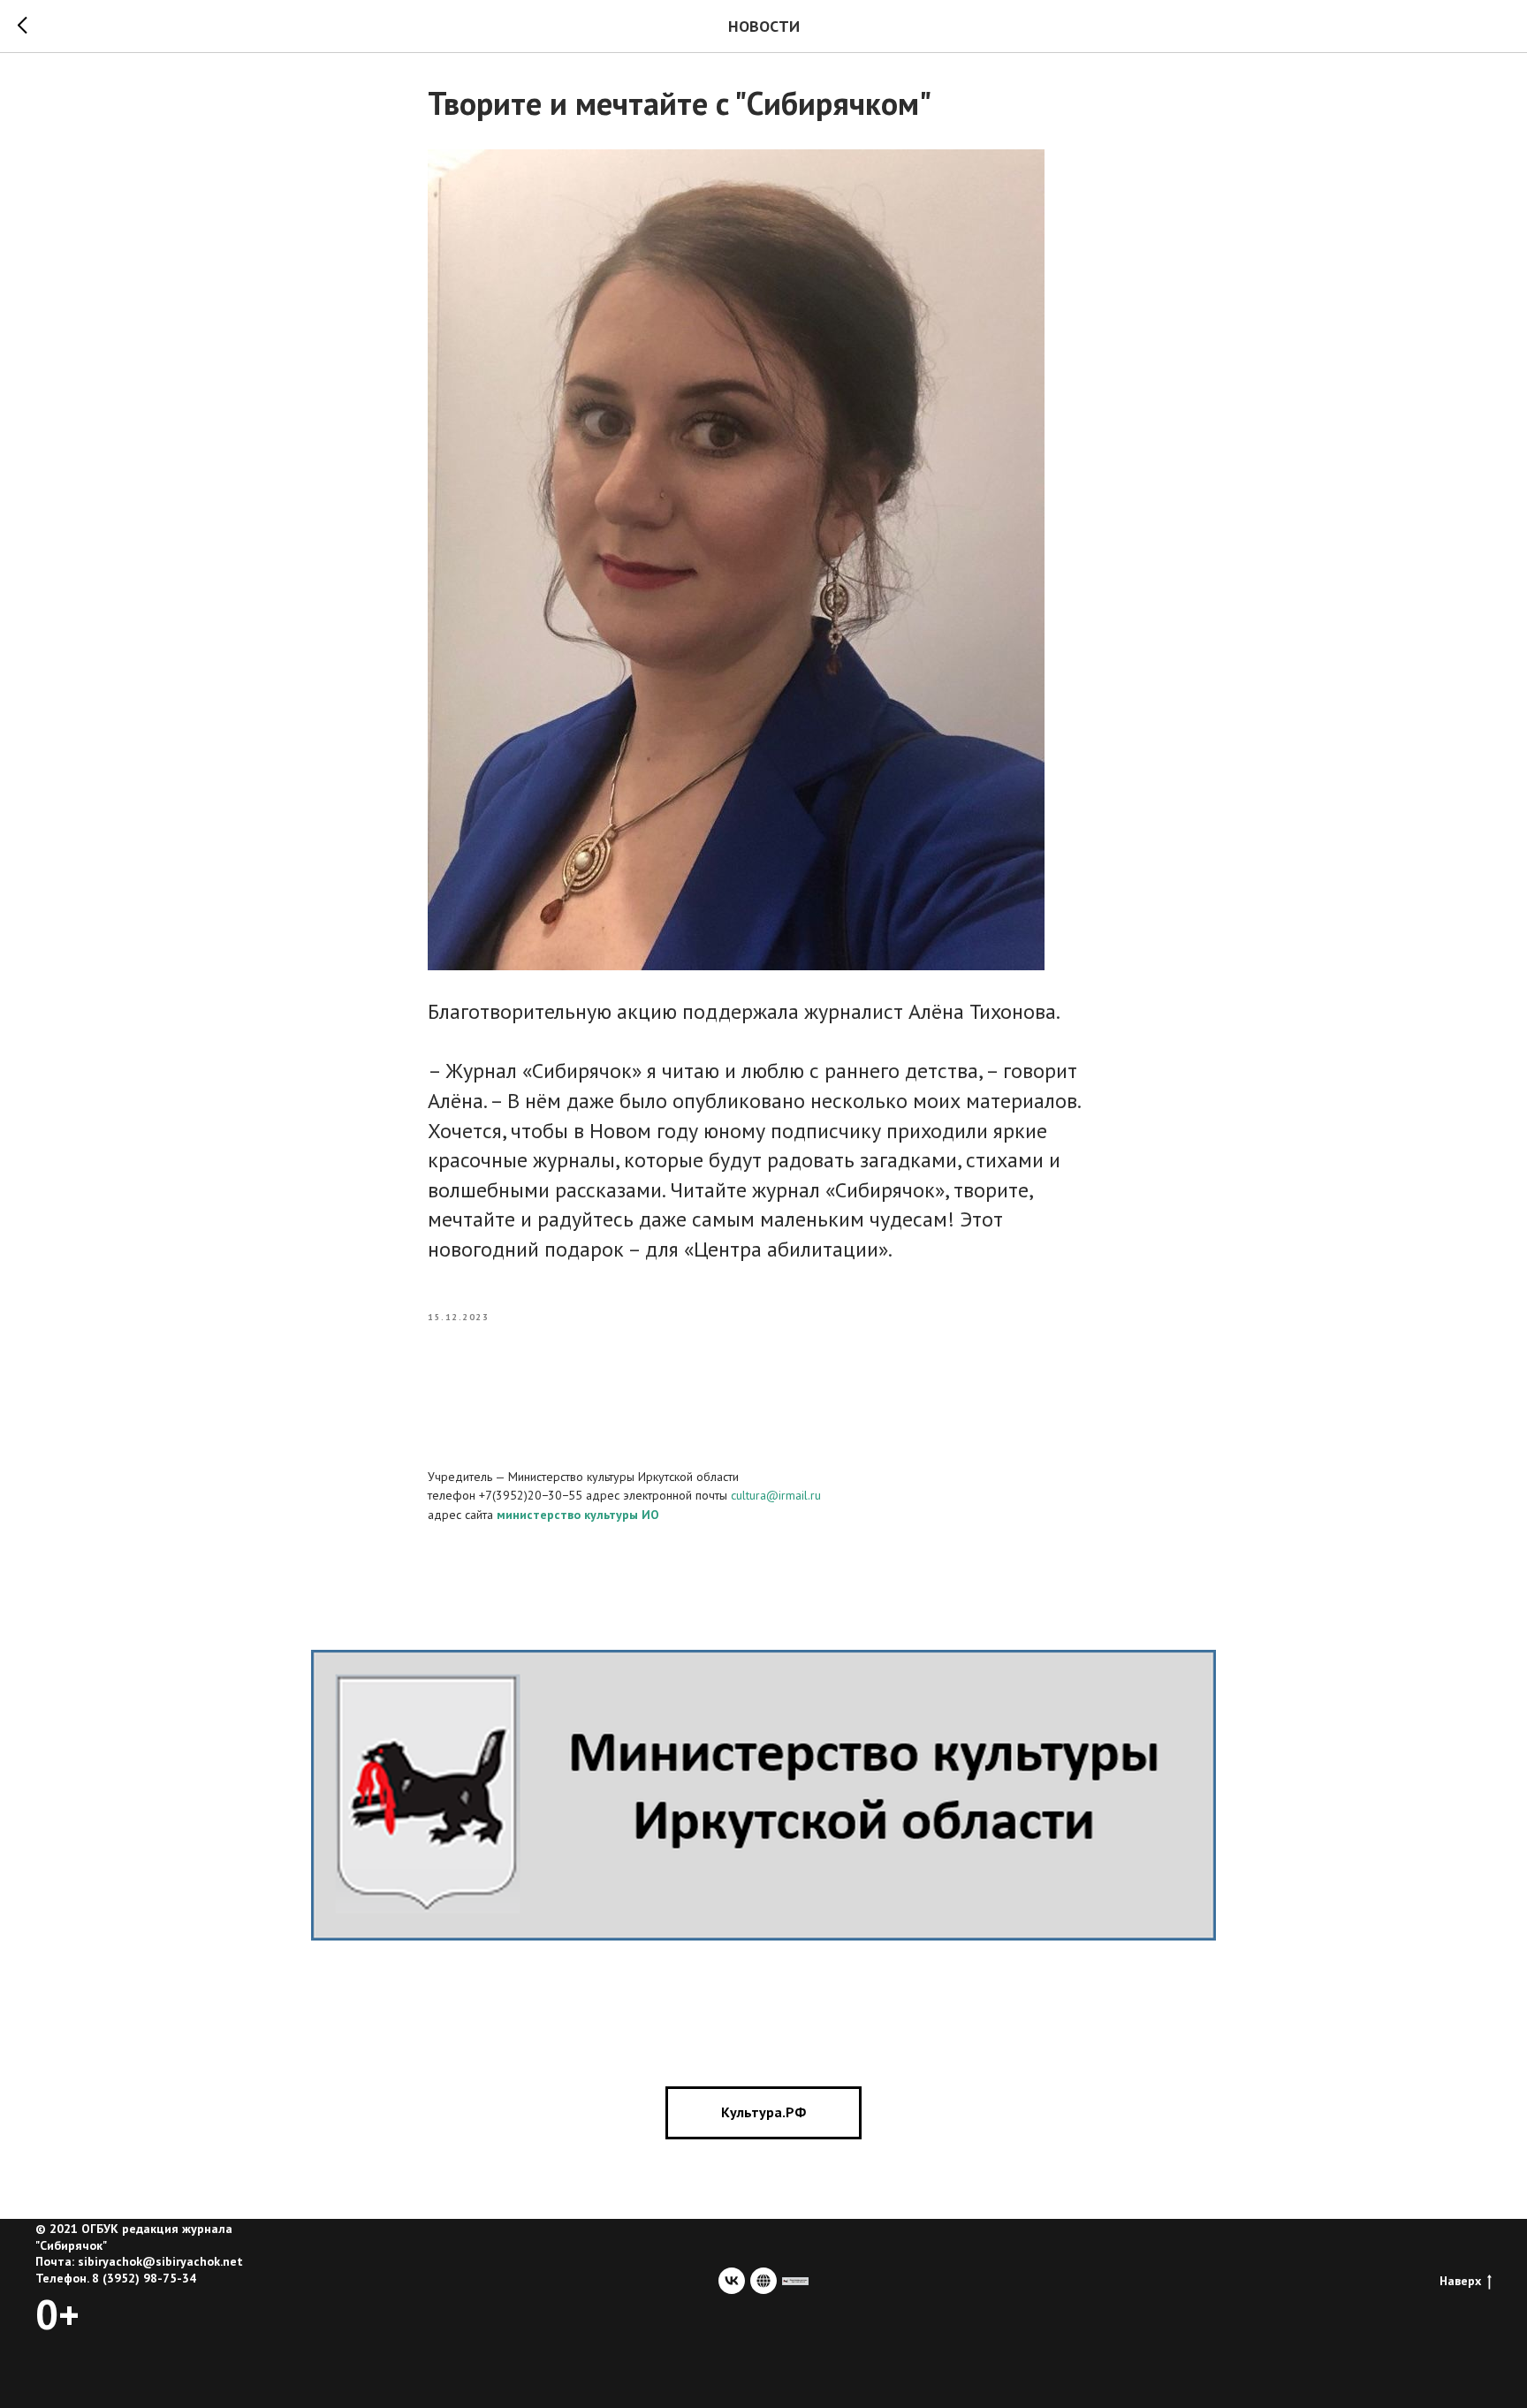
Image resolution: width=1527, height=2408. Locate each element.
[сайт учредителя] (795, 2281)
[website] (763, 2281)
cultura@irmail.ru (776, 1495)
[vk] (732, 2281)
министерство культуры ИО (578, 1515)
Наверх (1460, 2281)
